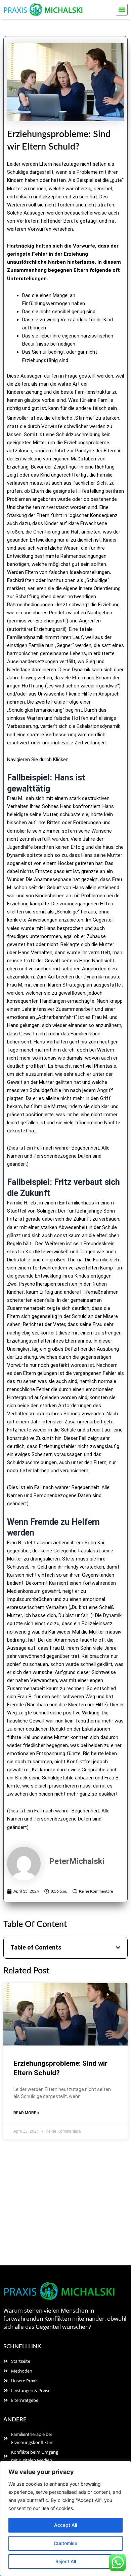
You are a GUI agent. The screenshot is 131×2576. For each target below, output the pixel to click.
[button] (122, 10)
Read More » (26, 2113)
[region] (65, 2518)
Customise (65, 2543)
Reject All (66, 2561)
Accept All (65, 2525)
